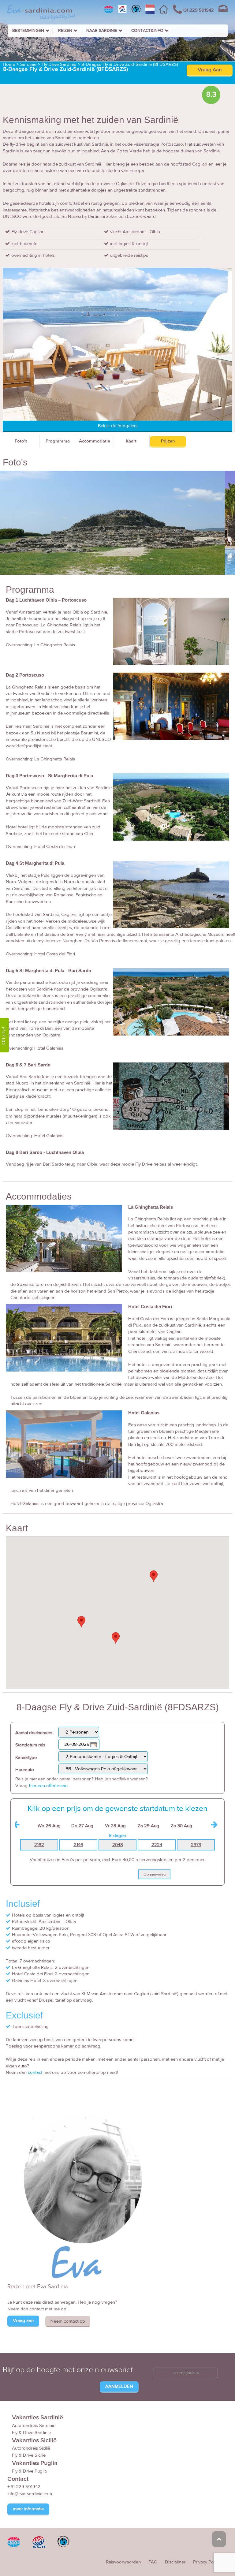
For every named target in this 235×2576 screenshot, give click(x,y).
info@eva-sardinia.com (30, 2494)
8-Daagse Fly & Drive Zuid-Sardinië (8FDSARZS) (130, 64)
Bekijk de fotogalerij (118, 426)
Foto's (21, 441)
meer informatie (28, 2509)
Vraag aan (23, 2321)
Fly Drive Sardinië (59, 64)
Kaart (131, 441)
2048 (118, 1845)
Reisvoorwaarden (123, 2562)
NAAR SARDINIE (102, 31)
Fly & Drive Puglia (29, 2471)
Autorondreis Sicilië (31, 2448)
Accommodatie (95, 441)
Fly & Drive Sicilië (29, 2455)
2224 (157, 1845)
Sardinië (28, 64)
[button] (81, 1622)
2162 (39, 1845)
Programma (58, 441)
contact (35, 2072)
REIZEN (65, 31)
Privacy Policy (207, 2562)
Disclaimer (175, 2562)
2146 (78, 1845)
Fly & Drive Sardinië (31, 2433)
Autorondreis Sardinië (34, 2426)
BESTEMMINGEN (28, 31)
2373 (196, 1845)
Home (9, 64)
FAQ (153, 2562)
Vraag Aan (210, 70)
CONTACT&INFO (147, 31)
